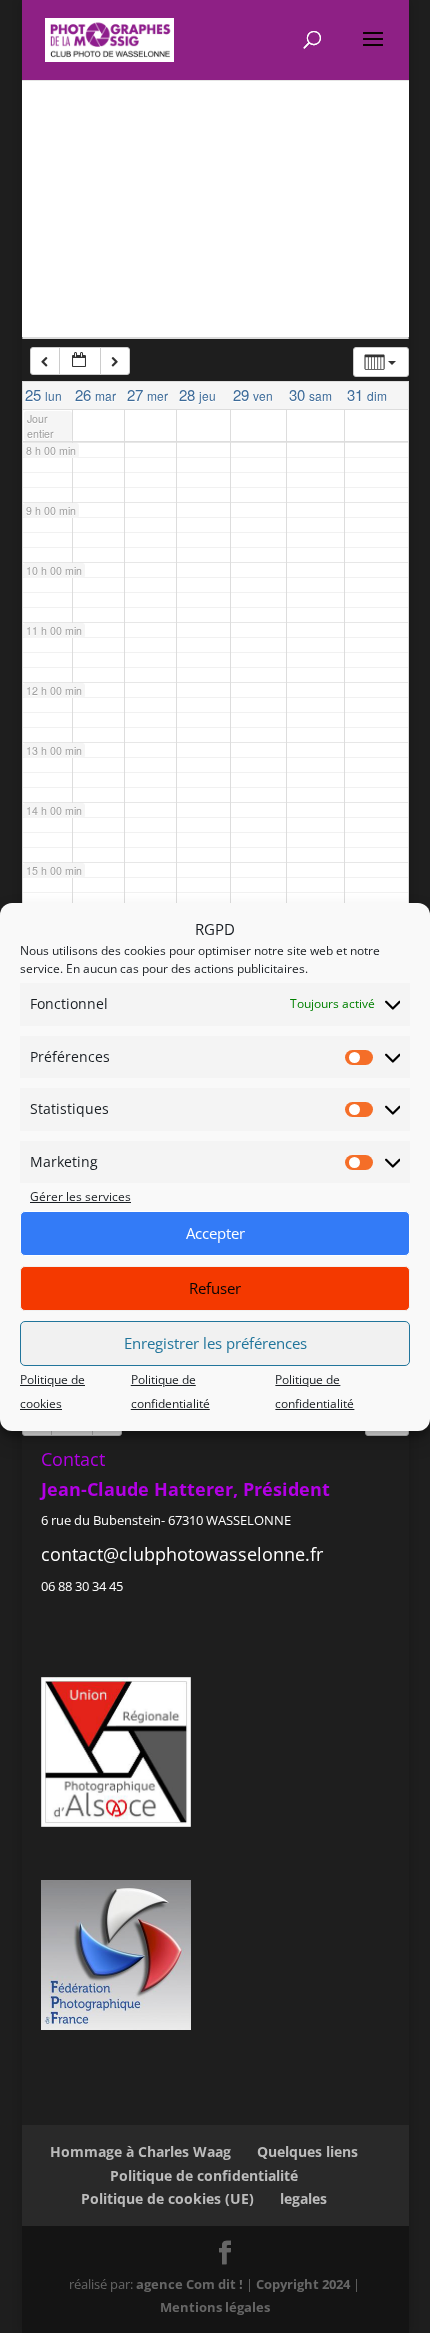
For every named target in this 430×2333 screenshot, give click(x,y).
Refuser (215, 1288)
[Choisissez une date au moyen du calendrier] (80, 361)
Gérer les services (80, 1196)
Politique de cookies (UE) (167, 2198)
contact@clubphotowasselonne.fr (182, 1554)
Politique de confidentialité (204, 2175)
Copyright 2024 (303, 2284)
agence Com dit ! (191, 2284)
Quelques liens (307, 2151)
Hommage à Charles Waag (140, 2151)
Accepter (215, 1233)
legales (303, 2198)
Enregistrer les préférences (215, 1343)
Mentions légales (215, 2307)
